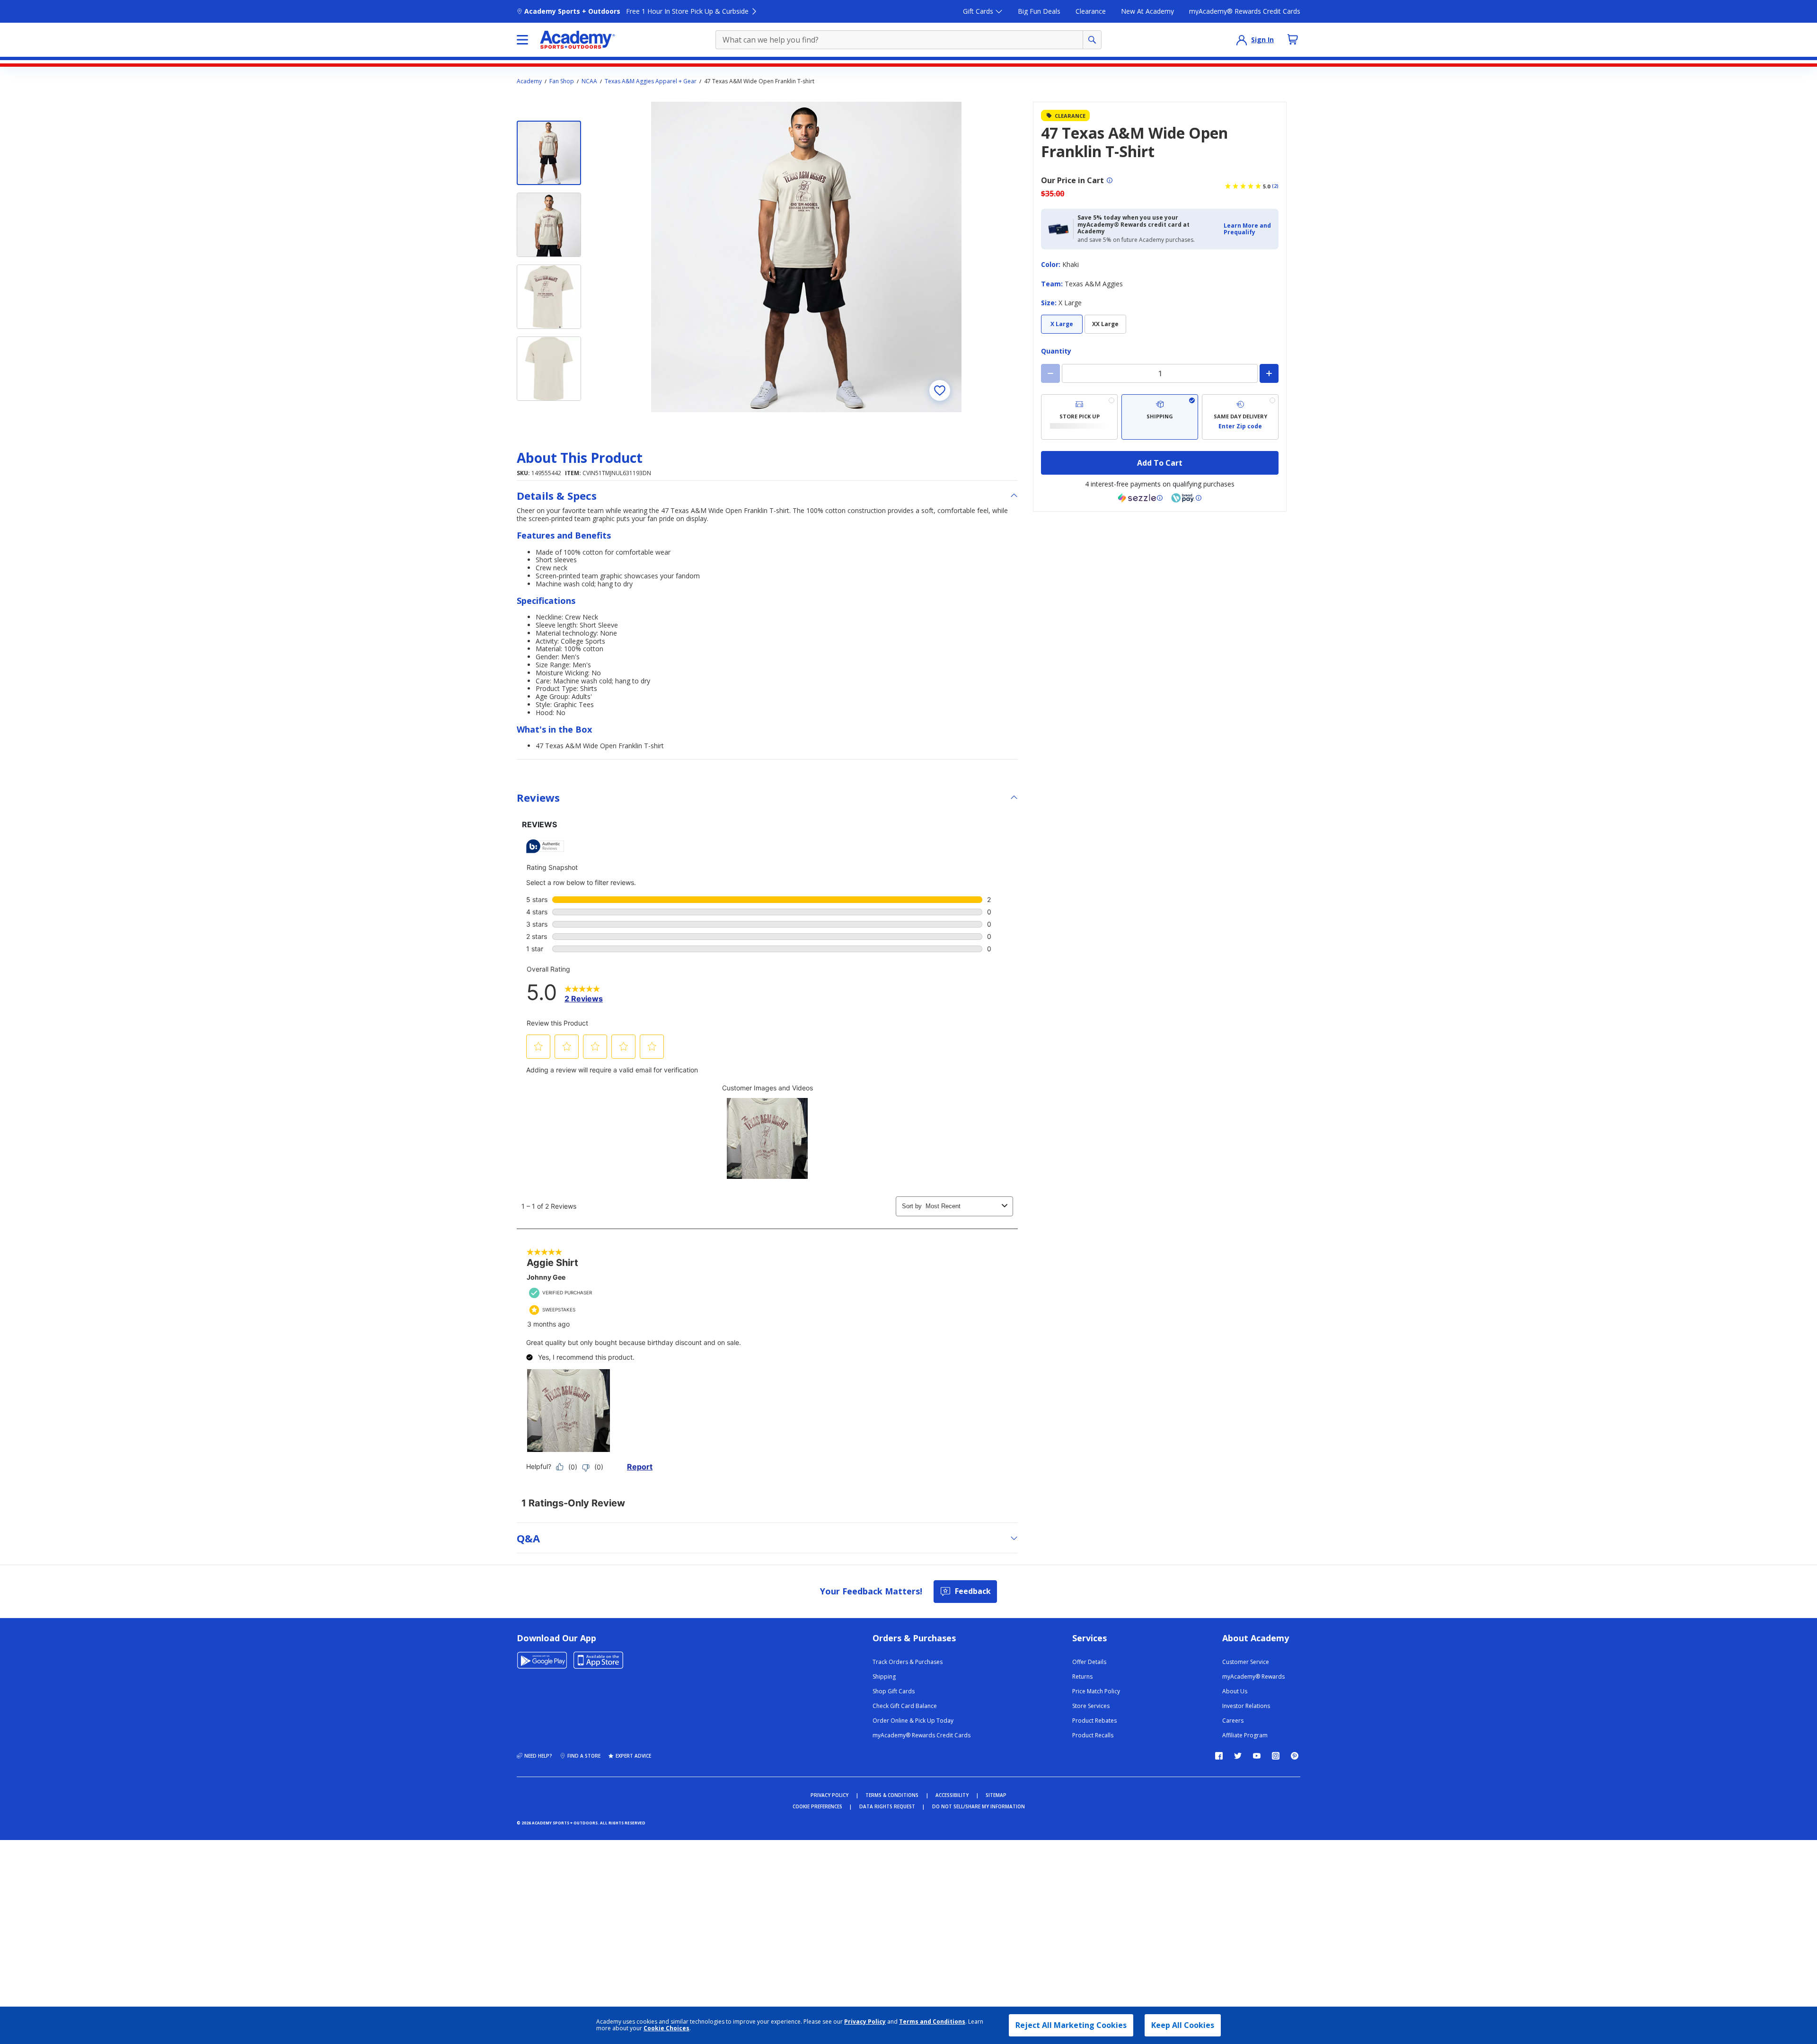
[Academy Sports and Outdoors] (578, 40)
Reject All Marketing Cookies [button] (1071, 2025)
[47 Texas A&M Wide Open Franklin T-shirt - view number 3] (549, 297)
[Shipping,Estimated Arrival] (1160, 417)
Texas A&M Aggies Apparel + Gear (651, 81)
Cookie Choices (666, 2028)
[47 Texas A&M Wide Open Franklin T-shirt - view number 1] (549, 153)
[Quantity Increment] (1269, 373)
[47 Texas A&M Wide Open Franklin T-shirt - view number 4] (549, 369)
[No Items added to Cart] (1293, 39)
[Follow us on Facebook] (1219, 1756)
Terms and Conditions (932, 2022)
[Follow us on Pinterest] (1295, 1756)
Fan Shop (562, 81)
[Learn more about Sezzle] (1140, 498)
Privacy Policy (865, 2022)
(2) (1275, 186)
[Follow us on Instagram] (1276, 1756)
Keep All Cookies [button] (1183, 2025)
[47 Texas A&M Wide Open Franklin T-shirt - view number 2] (549, 225)
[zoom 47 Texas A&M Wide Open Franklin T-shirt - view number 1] (806, 257)
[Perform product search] (1092, 40)
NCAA (589, 81)
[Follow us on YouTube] (1257, 1756)
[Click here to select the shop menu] (522, 40)
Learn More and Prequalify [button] (1247, 229)
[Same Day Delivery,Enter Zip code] (1240, 417)
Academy (529, 81)
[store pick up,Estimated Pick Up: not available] (1079, 417)
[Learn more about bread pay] (1186, 498)
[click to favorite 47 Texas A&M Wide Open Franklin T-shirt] (940, 390)
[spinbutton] (1160, 373)
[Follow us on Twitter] (1238, 1756)
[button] (1248, 229)
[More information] (1110, 180)
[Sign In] (1242, 40)
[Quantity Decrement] (1050, 373)
